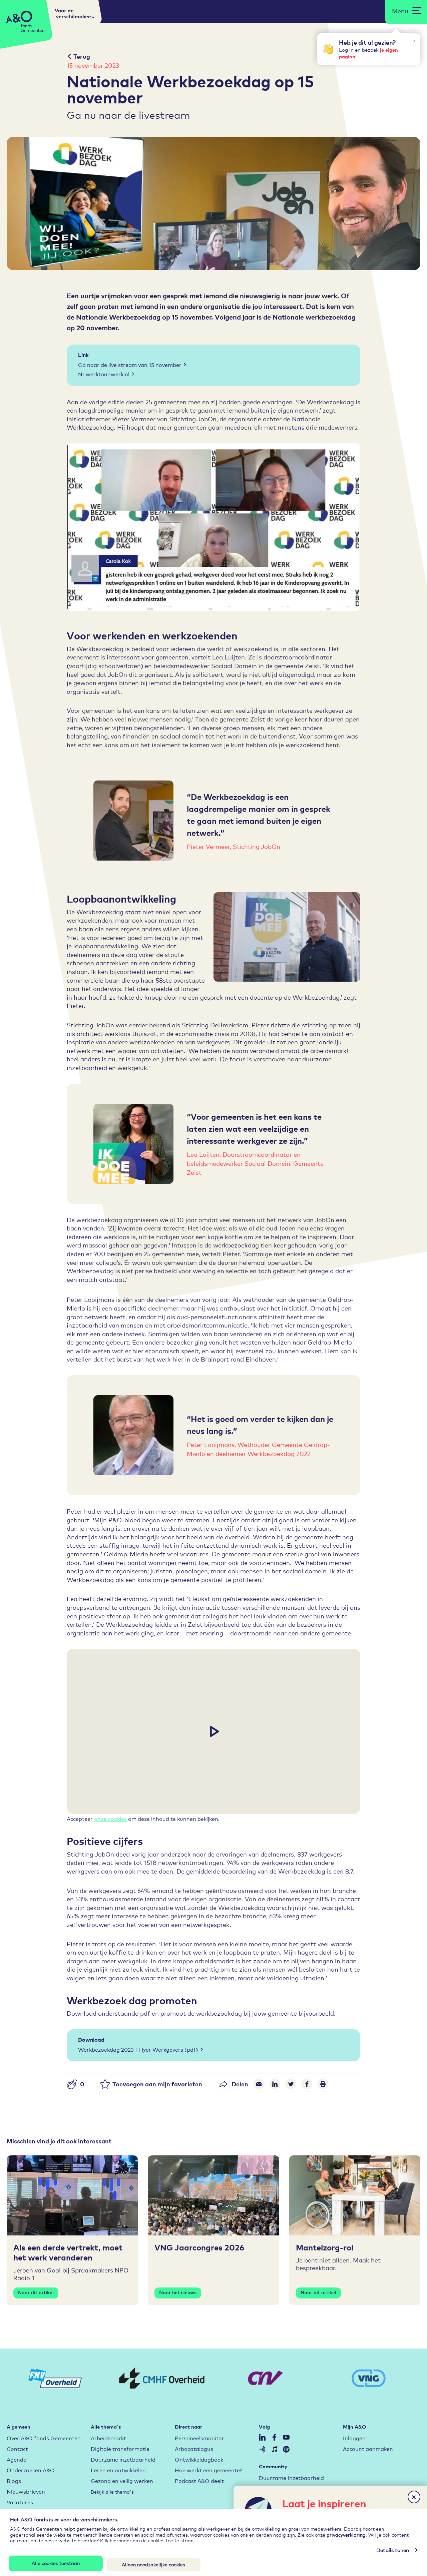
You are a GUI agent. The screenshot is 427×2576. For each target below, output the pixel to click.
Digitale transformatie (120, 2448)
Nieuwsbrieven (26, 2491)
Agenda (17, 2459)
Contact (17, 2448)
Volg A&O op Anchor (262, 2449)
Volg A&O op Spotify (286, 2449)
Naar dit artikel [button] (36, 2292)
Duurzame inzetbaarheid (123, 2459)
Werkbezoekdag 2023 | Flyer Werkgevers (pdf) (138, 2049)
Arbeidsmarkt (108, 2438)
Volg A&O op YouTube (286, 2437)
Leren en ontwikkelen (118, 2470)
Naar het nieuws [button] (178, 2292)
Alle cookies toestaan (56, 2563)
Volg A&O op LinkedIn (262, 2437)
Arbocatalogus (194, 2448)
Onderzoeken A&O (31, 2470)
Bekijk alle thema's (112, 2491)
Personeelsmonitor (199, 2438)
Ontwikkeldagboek (199, 2459)
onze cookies (110, 1818)
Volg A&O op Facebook (274, 2437)
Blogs (14, 2480)
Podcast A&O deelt (199, 2480)
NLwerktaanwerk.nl (104, 374)
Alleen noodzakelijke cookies (153, 2564)
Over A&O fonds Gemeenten (44, 2438)
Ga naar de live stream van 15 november (130, 364)
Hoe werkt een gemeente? (208, 2470)
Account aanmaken (368, 2448)
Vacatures (20, 2502)
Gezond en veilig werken (122, 2480)
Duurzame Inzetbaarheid (291, 2477)
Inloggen (354, 2438)
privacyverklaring (346, 2534)
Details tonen (393, 2550)
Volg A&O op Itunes (274, 2449)
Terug (82, 56)
